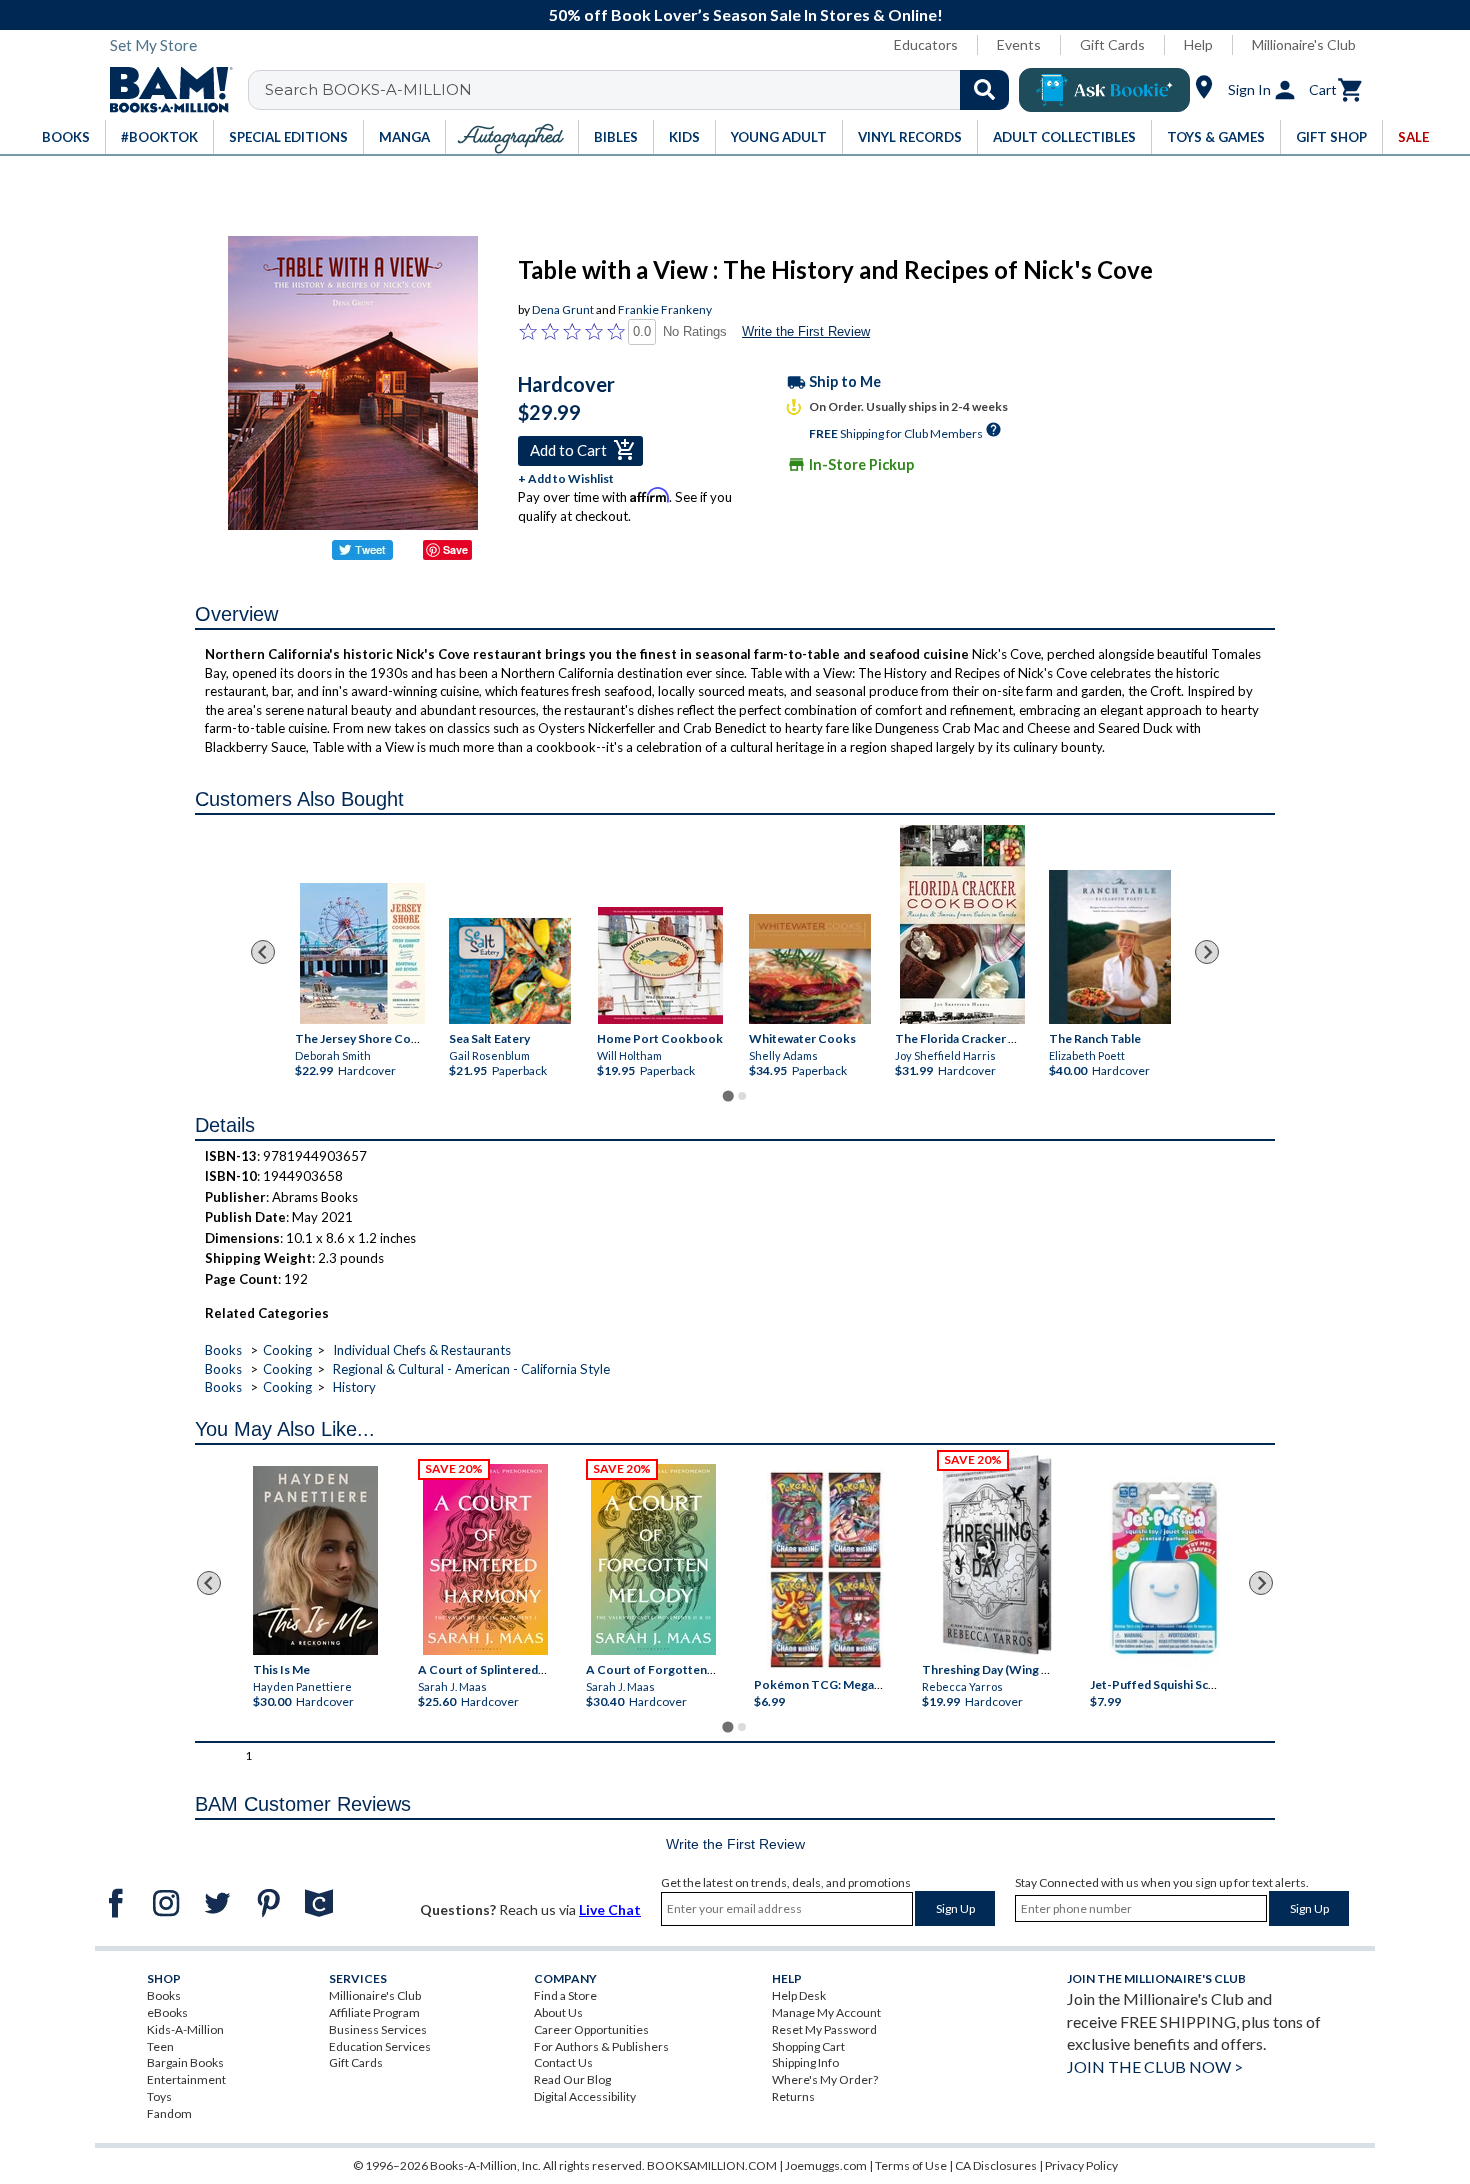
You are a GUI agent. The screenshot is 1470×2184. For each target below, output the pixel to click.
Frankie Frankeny (665, 309)
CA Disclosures (996, 2165)
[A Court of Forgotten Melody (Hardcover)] (653, 1559)
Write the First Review (806, 331)
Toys (159, 2096)
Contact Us (563, 2062)
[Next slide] (1207, 952)
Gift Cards (1112, 44)
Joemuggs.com (826, 2165)
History (354, 1387)
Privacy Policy (1081, 2165)
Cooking (287, 1350)
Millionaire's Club (1304, 44)
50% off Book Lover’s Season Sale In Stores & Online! (746, 14)
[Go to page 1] (727, 1095)
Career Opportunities (591, 2029)
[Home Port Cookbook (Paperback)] (660, 965)
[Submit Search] (984, 90)
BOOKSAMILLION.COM (712, 2165)
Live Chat (610, 1909)
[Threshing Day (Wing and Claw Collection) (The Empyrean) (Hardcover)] (997, 1555)
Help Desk (799, 1995)
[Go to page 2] (742, 1096)
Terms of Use (911, 2165)
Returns (793, 2096)
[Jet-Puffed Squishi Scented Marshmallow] (1164, 1571)
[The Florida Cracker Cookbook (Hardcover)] (962, 924)
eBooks (167, 2012)
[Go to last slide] (263, 952)
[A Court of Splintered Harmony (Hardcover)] (485, 1559)
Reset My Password (824, 2029)
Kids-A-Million (185, 2029)
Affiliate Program (374, 2012)
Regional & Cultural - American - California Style (471, 1369)
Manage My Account (826, 2012)
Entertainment (186, 2079)
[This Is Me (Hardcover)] (314, 1560)
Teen (160, 2046)
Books (223, 1350)
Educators (926, 44)
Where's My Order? (825, 2079)
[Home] (164, 90)
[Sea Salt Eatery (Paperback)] (510, 970)
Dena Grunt (563, 309)
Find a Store (565, 1995)
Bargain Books (185, 2062)
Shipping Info (805, 2062)
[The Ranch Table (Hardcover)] (1110, 947)
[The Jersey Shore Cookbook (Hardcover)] (362, 953)
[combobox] (641, 90)
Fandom (169, 2113)
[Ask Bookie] (1104, 90)
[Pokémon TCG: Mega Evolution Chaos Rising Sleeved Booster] (824, 1571)
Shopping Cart (808, 2046)
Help (1198, 44)
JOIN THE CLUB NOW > (1155, 2066)
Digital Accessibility (585, 2096)
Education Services (380, 2046)
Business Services (378, 2029)
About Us (558, 2012)
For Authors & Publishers (601, 2046)
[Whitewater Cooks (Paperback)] (810, 969)
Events (1019, 44)
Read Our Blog (572, 2079)
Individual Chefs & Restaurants (422, 1350)
